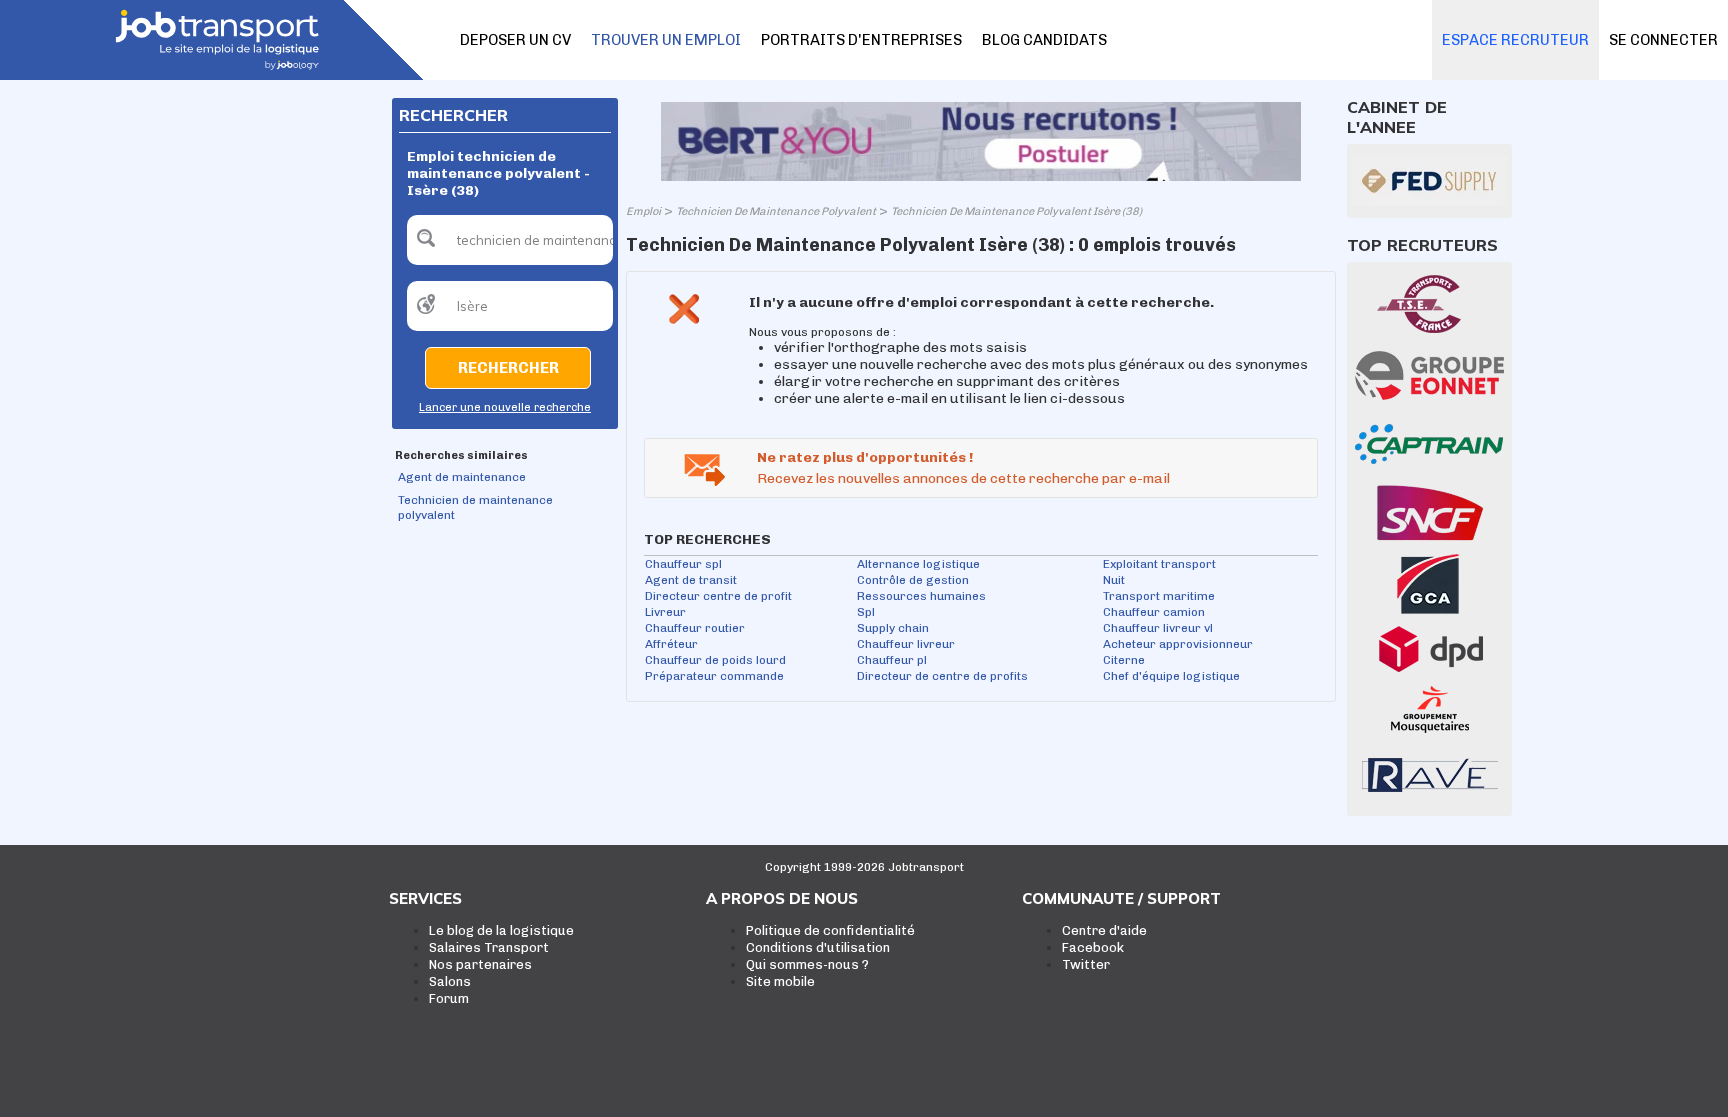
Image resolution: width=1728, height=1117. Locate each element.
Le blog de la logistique (501, 930)
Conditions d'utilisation (818, 947)
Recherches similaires (461, 455)
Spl (866, 612)
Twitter (1086, 964)
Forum (449, 998)
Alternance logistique (918, 564)
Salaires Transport (489, 947)
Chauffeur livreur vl (1158, 628)
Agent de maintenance (462, 477)
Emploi (643, 211)
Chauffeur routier (695, 628)
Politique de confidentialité (830, 930)
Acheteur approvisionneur (1178, 644)
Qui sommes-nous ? (807, 964)
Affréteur (671, 644)
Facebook (1093, 947)
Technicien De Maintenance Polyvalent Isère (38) (1016, 211)
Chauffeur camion (1154, 612)
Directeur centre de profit (718, 596)
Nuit (1114, 580)
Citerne (1124, 660)
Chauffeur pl (892, 660)
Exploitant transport (1159, 564)
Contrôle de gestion (913, 580)
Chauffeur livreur (906, 644)
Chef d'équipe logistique (1171, 676)
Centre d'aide (1104, 930)
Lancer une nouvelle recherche (505, 407)
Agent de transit (691, 580)
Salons (450, 981)
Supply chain (893, 628)
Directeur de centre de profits (942, 676)
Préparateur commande (714, 676)
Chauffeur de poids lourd (715, 660)
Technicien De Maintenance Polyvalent (776, 211)
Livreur (665, 612)
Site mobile (780, 981)
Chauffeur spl (683, 564)
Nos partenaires (480, 964)
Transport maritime (1159, 596)
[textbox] (510, 240)
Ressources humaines (921, 596)
